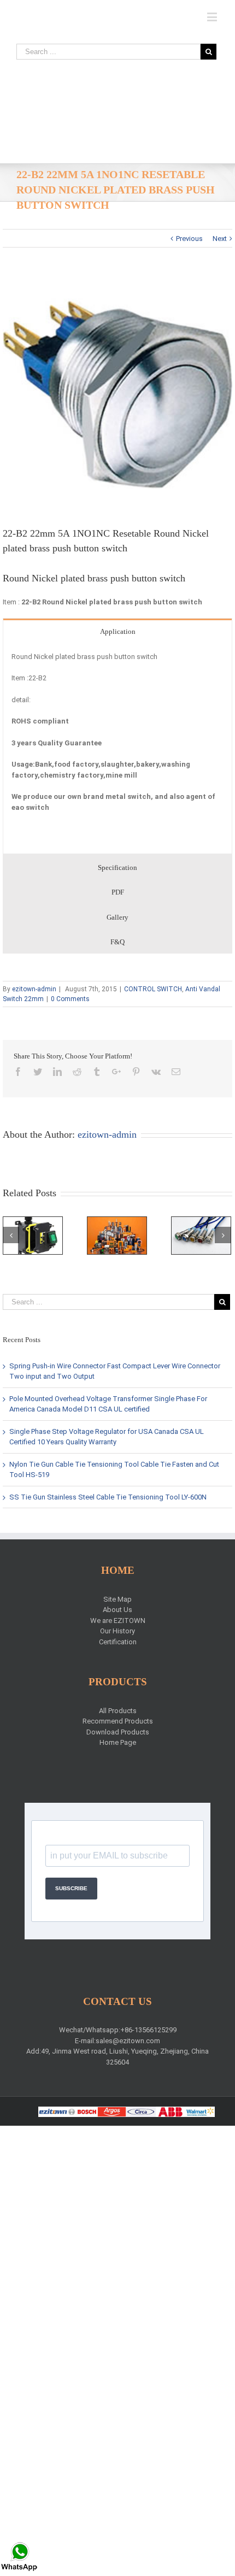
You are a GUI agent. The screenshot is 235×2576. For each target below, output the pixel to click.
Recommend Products (118, 1721)
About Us (117, 1610)
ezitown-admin (34, 989)
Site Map (117, 1599)
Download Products (118, 1732)
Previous (189, 239)
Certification (118, 1642)
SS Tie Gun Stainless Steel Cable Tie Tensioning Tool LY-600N (108, 1497)
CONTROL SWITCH (153, 989)
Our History (117, 1631)
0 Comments (70, 999)
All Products (118, 1711)
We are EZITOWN (118, 1621)
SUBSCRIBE (71, 1888)
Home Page (118, 1742)
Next (220, 239)
